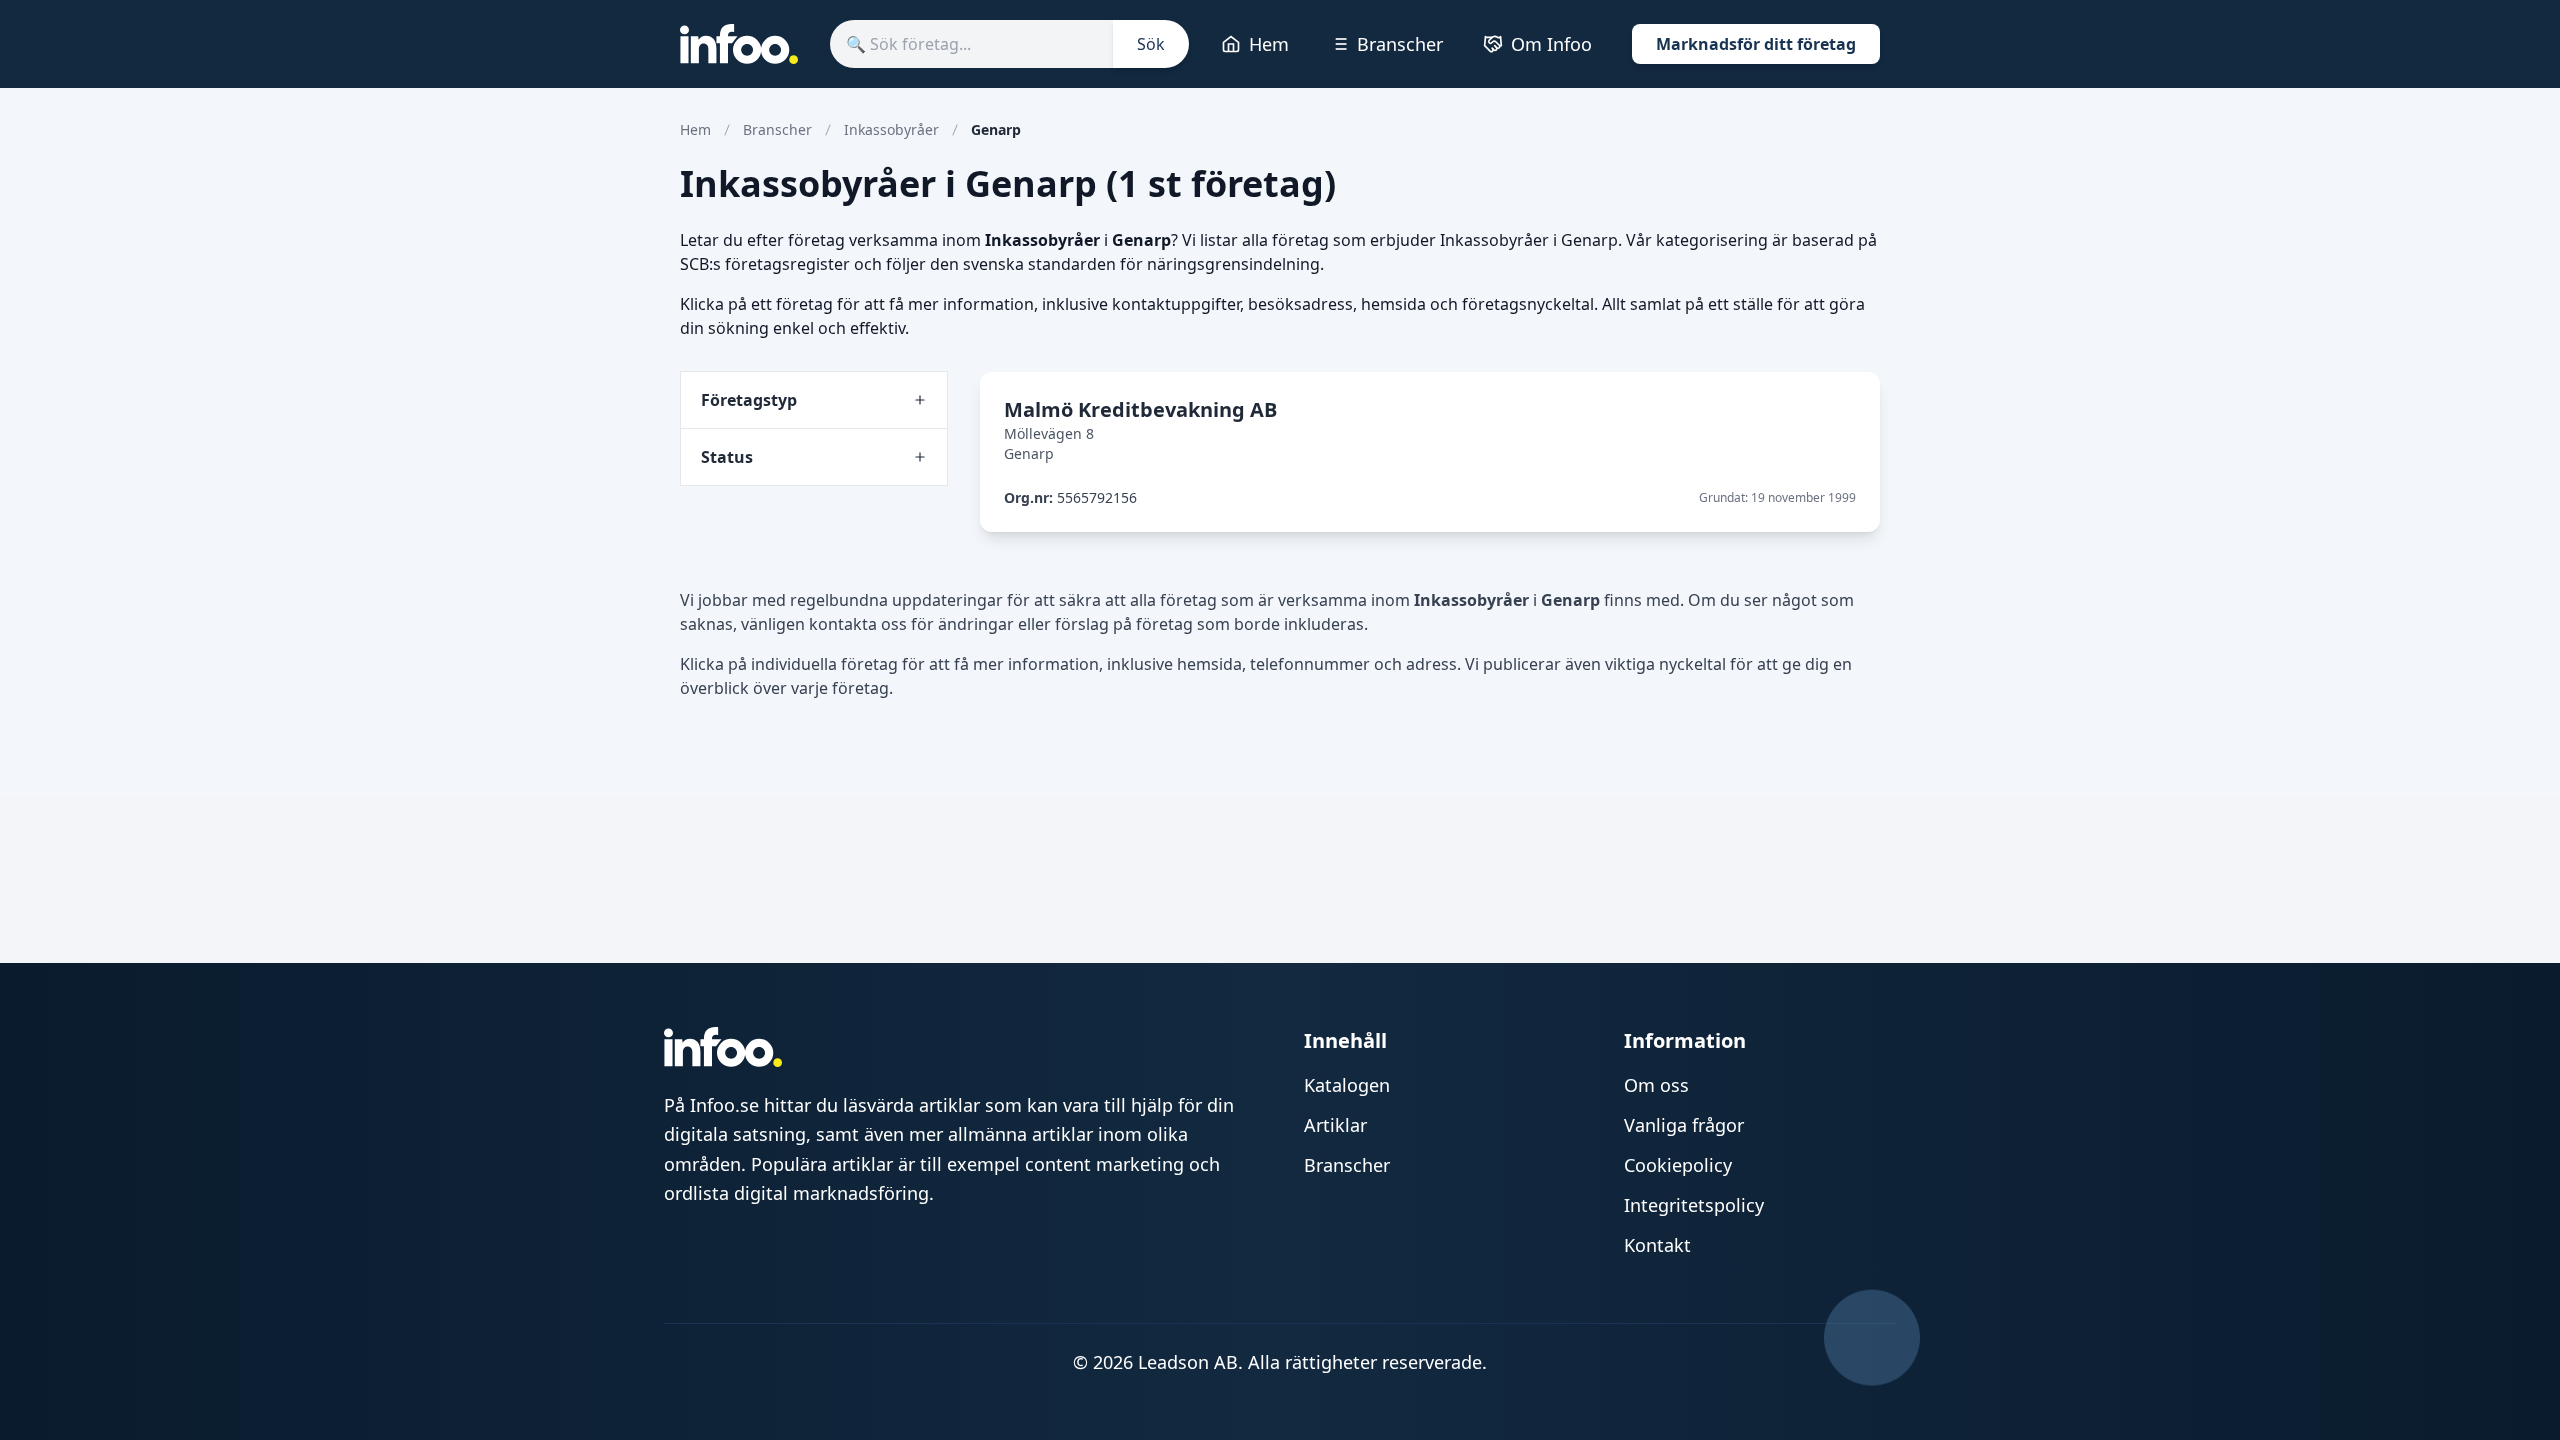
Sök (1151, 44)
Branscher (1400, 44)
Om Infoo (1551, 44)
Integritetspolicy (1694, 1205)
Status (727, 457)
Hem (1269, 44)
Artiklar (1335, 1125)
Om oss (1656, 1085)
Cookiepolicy (1678, 1165)
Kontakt (1657, 1245)
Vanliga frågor (1684, 1125)
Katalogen (1347, 1085)
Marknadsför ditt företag (1756, 44)
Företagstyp (749, 400)
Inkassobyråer (891, 129)
